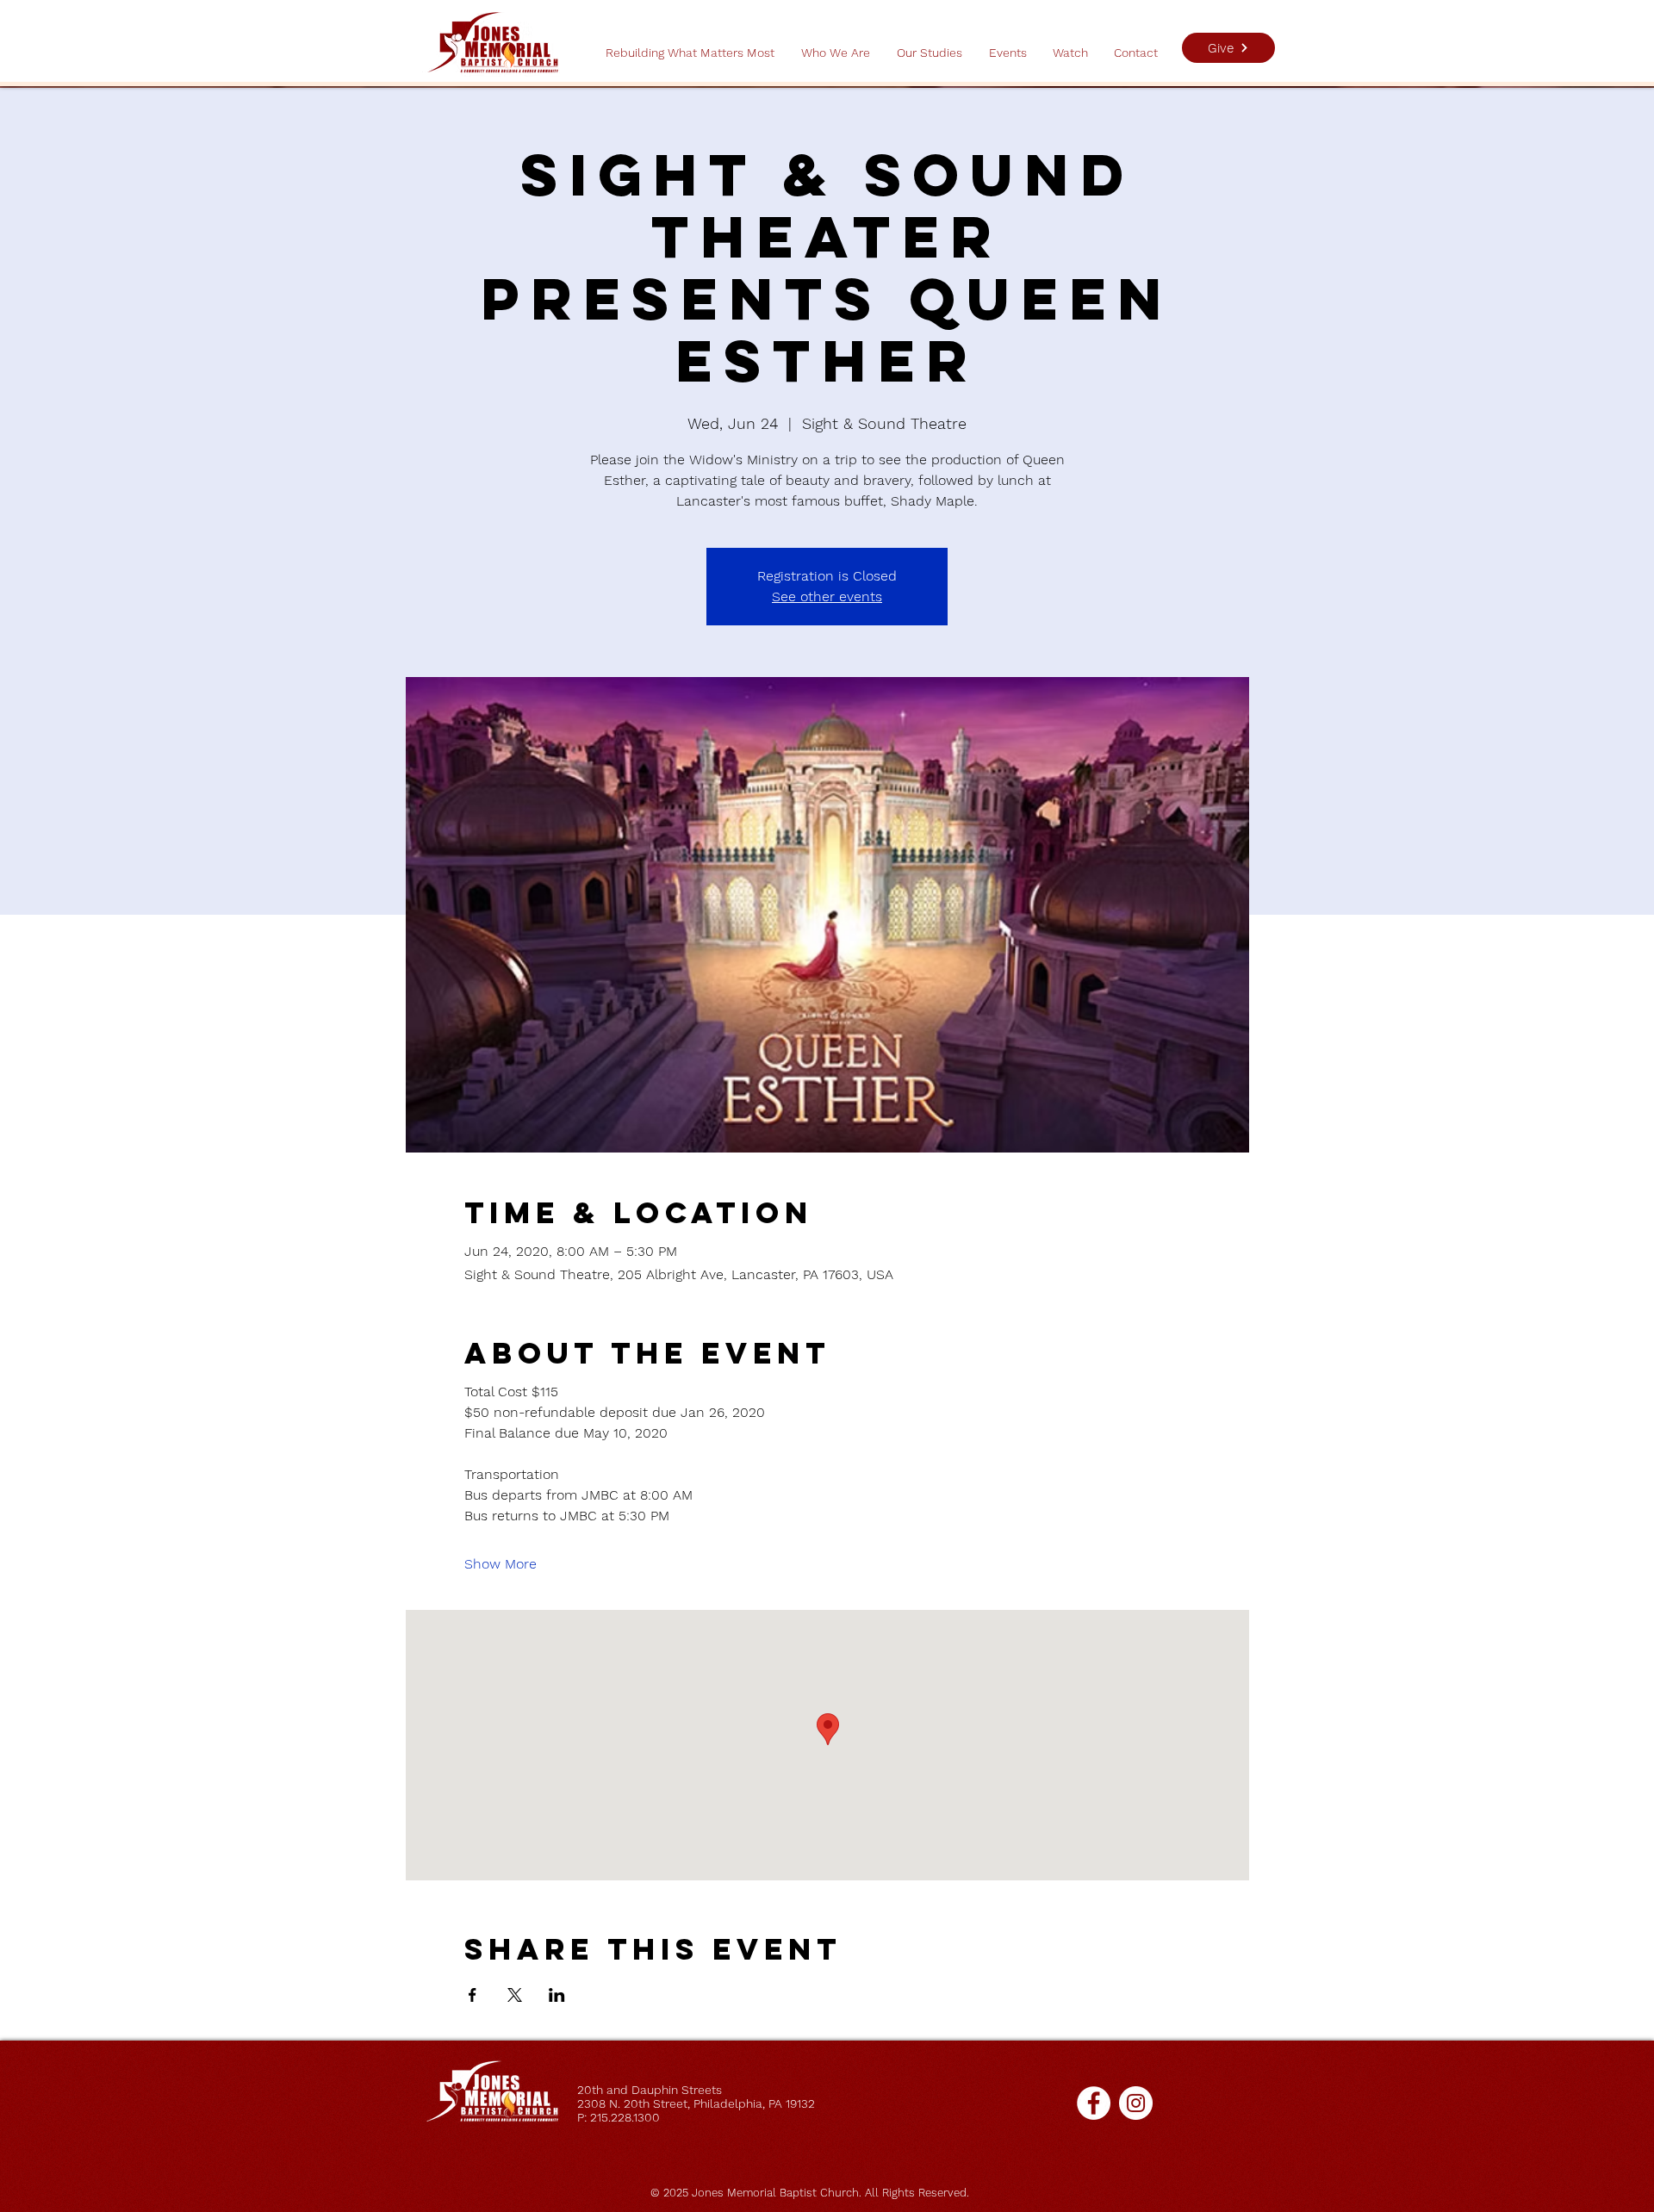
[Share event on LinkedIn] (557, 1995)
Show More (501, 1564)
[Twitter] (1136, 2103)
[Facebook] (1094, 2103)
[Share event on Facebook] (473, 1995)
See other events (827, 596)
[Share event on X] (515, 1995)
